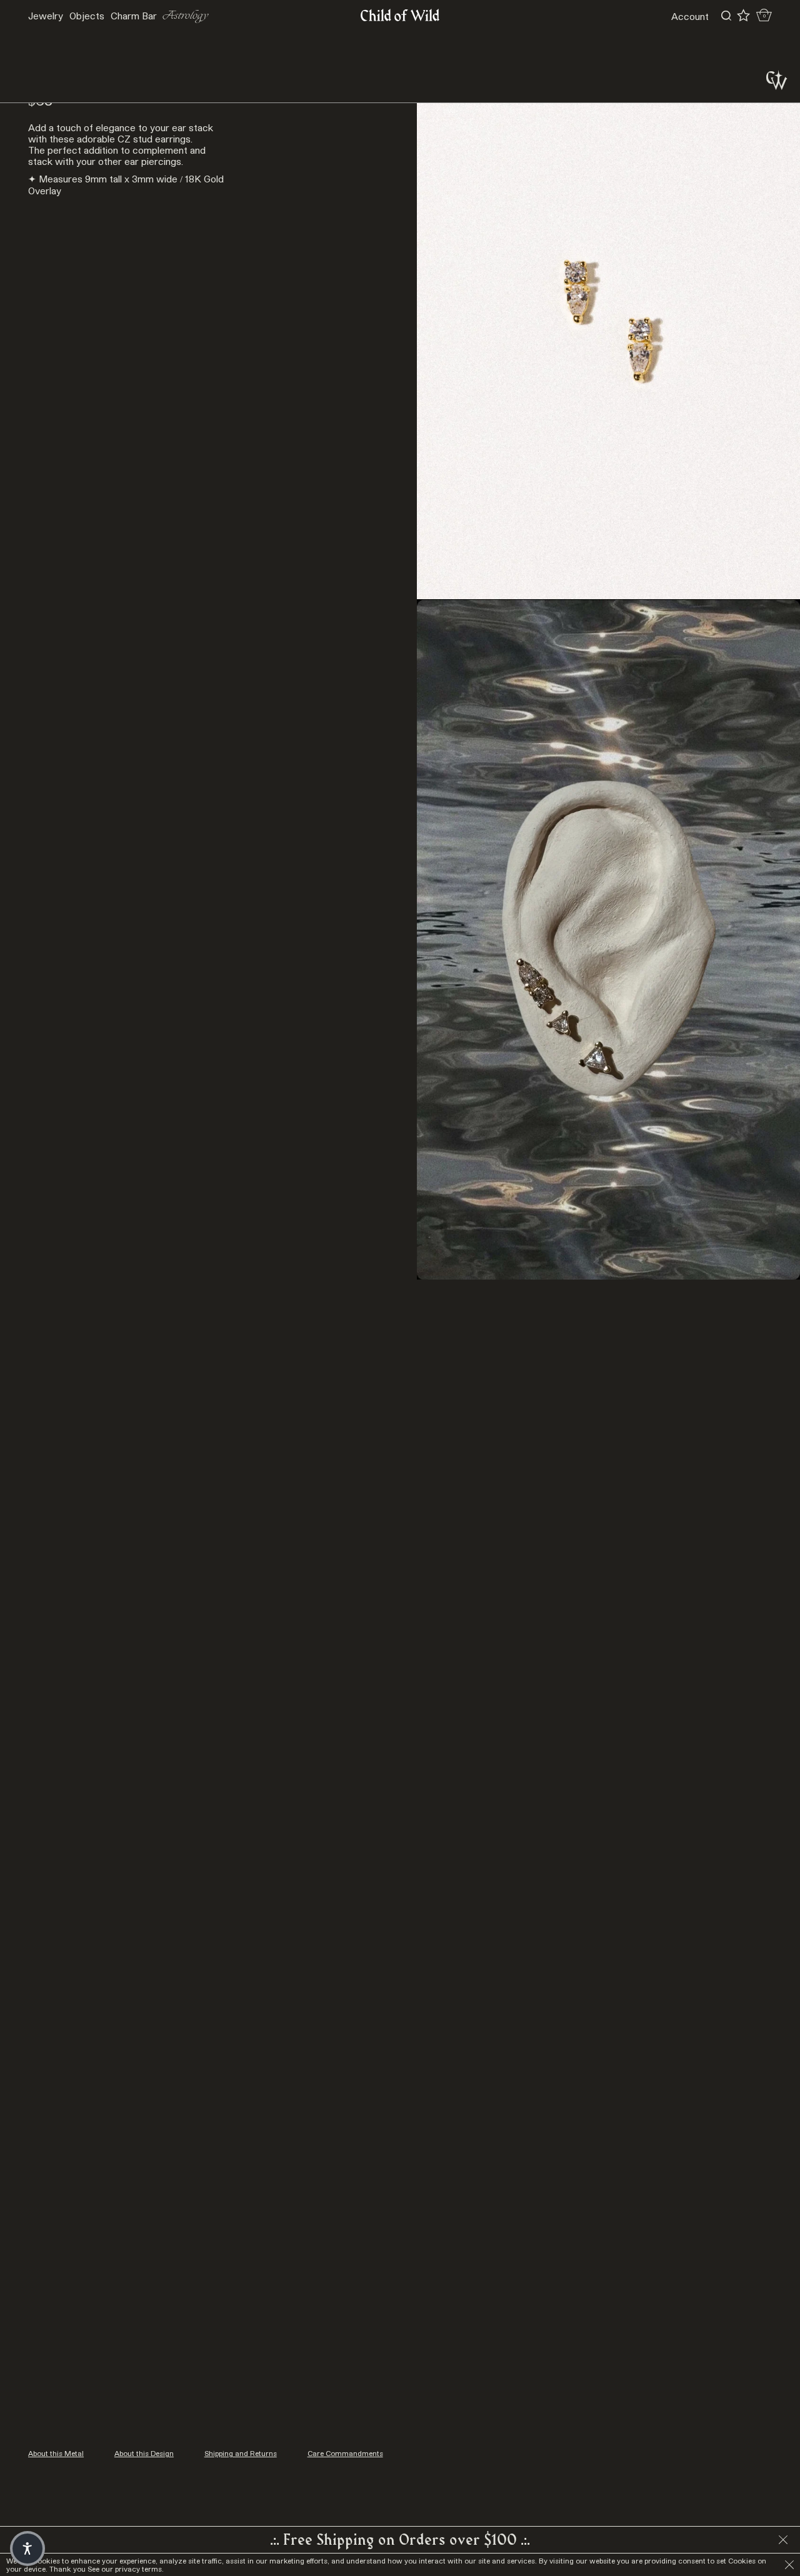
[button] (27, 2549)
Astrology (186, 16)
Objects (87, 16)
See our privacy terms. (126, 2569)
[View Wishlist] (743, 16)
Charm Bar (134, 16)
